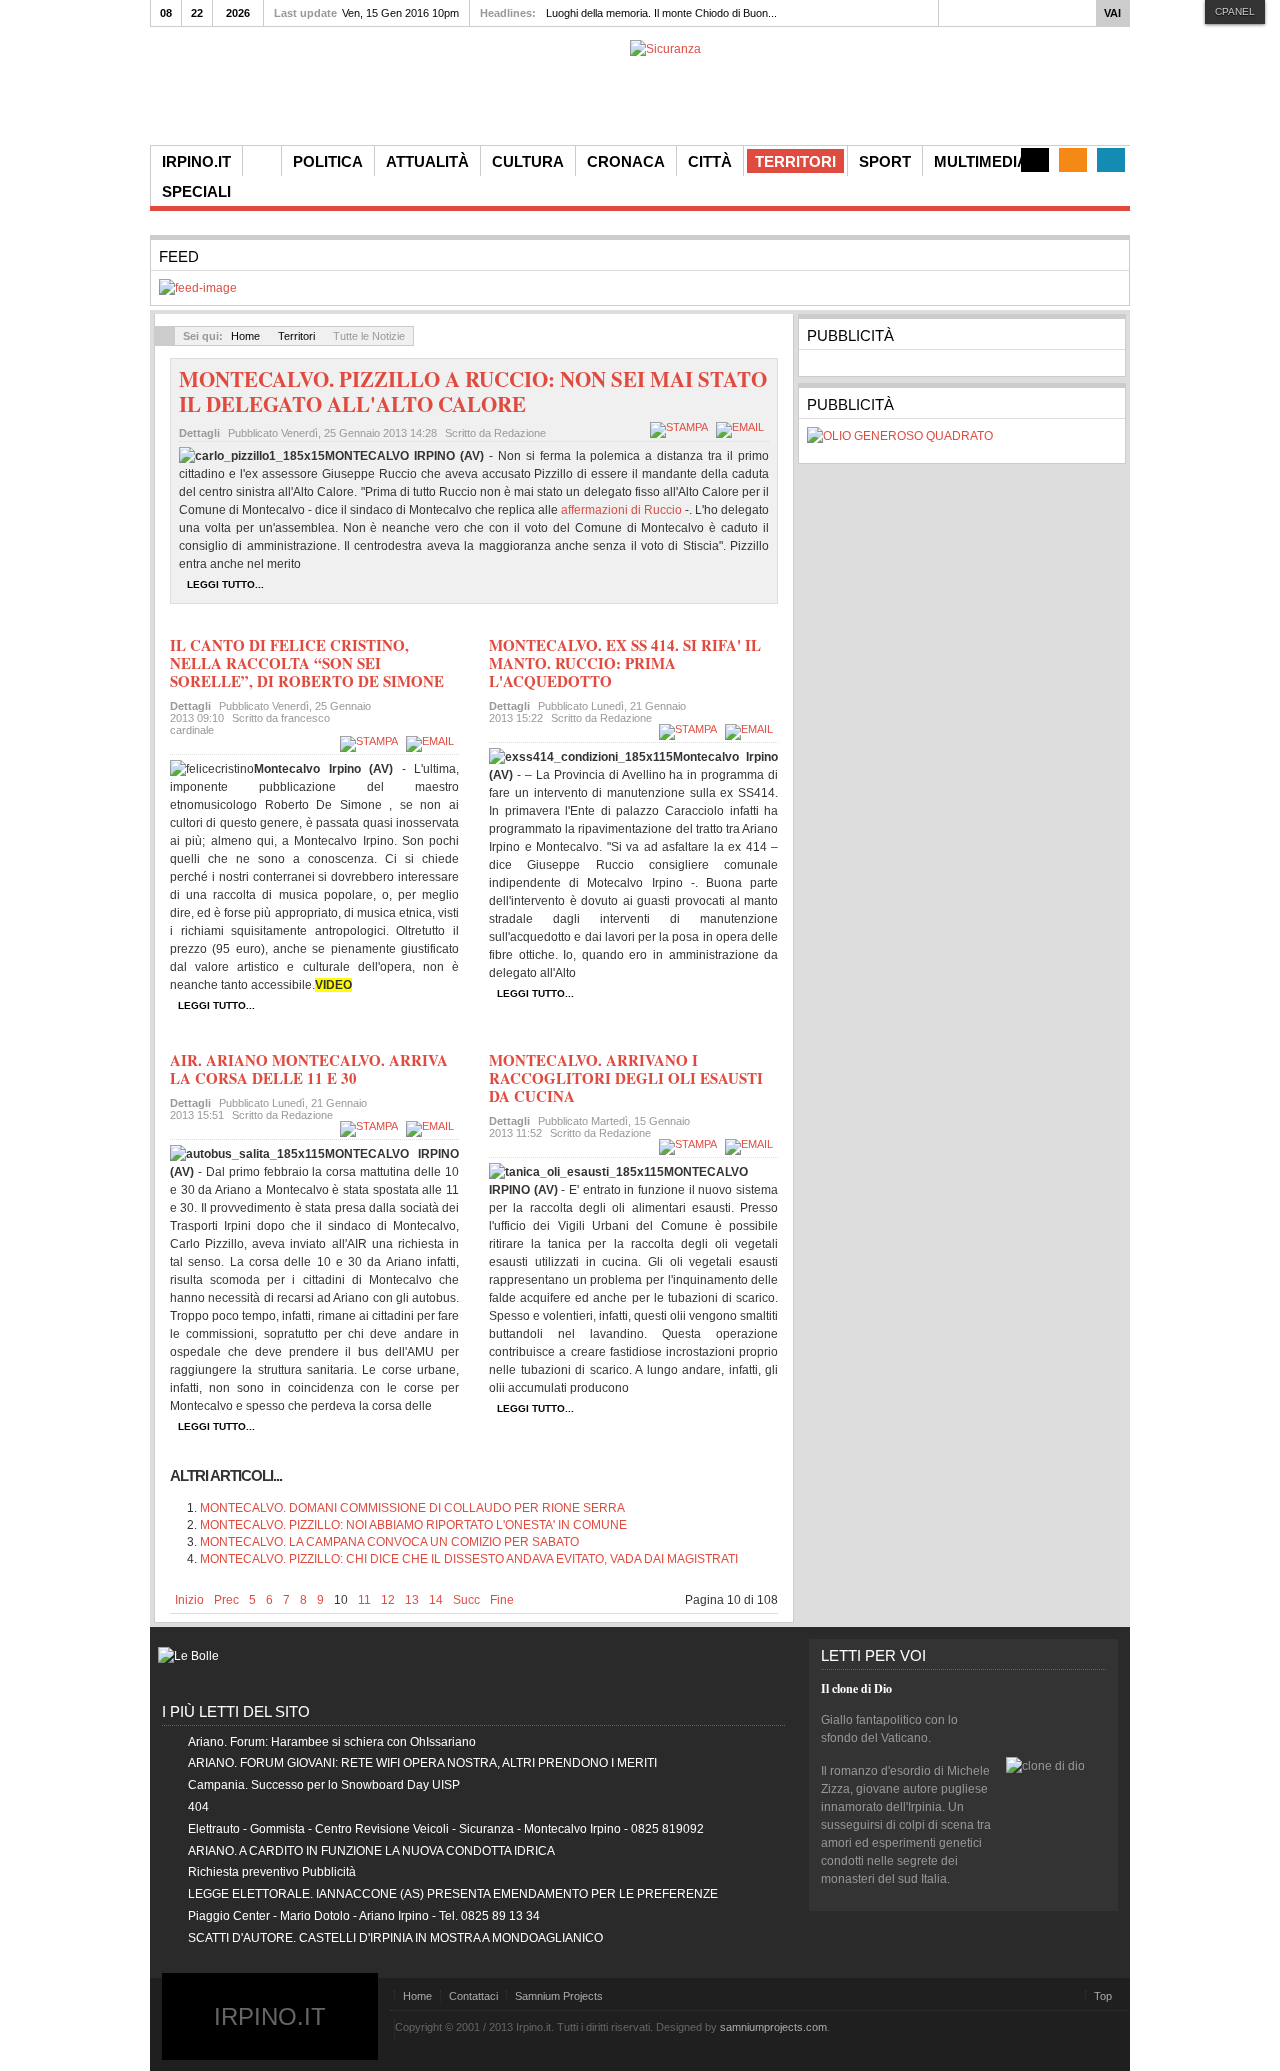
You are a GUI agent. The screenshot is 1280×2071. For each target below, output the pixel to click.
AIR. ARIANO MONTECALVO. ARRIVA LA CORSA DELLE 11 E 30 (309, 1069)
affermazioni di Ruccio (621, 510)
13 (412, 1600)
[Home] (262, 161)
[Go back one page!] (165, 336)
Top (1103, 1996)
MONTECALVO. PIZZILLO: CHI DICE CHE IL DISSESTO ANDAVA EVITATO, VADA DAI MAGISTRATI (469, 1559)
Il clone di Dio (856, 1688)
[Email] (742, 427)
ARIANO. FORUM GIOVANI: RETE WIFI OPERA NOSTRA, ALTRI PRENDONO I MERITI (422, 1763)
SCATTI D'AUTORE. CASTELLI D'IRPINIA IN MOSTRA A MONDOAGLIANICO (395, 1938)
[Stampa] (681, 427)
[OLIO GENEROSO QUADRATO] (900, 436)
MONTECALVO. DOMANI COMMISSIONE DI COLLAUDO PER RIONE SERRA (412, 1508)
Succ (466, 1600)
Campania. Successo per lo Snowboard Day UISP (324, 1785)
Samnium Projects (559, 1996)
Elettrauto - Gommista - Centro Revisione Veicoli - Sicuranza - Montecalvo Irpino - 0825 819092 (446, 1829)
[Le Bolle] (188, 1656)
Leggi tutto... (225, 584)
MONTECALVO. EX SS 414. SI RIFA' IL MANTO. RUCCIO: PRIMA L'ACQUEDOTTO (625, 663)
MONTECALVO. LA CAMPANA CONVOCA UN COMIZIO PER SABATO (389, 1542)
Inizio (189, 1600)
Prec (226, 1600)
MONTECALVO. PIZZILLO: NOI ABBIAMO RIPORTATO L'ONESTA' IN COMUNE (413, 1525)
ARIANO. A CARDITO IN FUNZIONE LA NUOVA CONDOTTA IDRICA (371, 1851)
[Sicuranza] (665, 49)
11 (364, 1600)
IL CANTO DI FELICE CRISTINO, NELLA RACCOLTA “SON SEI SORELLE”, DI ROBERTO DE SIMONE (307, 663)
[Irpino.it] (261, 92)
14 (436, 1600)
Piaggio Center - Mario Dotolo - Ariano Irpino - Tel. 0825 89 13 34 (364, 1916)
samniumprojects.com (773, 2027)
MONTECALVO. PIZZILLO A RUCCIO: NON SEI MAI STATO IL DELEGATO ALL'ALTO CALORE (473, 391)
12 (388, 1600)
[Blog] (1035, 160)
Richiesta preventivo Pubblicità (272, 1872)
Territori (296, 336)
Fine (502, 1600)
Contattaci (473, 1996)
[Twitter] (1111, 160)
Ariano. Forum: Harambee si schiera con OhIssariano (332, 1742)
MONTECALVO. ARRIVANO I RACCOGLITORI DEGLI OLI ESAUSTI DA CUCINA (626, 1078)
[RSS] (1073, 160)
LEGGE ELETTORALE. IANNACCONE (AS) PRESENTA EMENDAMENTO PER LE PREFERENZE (453, 1894)
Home (245, 336)
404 (198, 1807)
